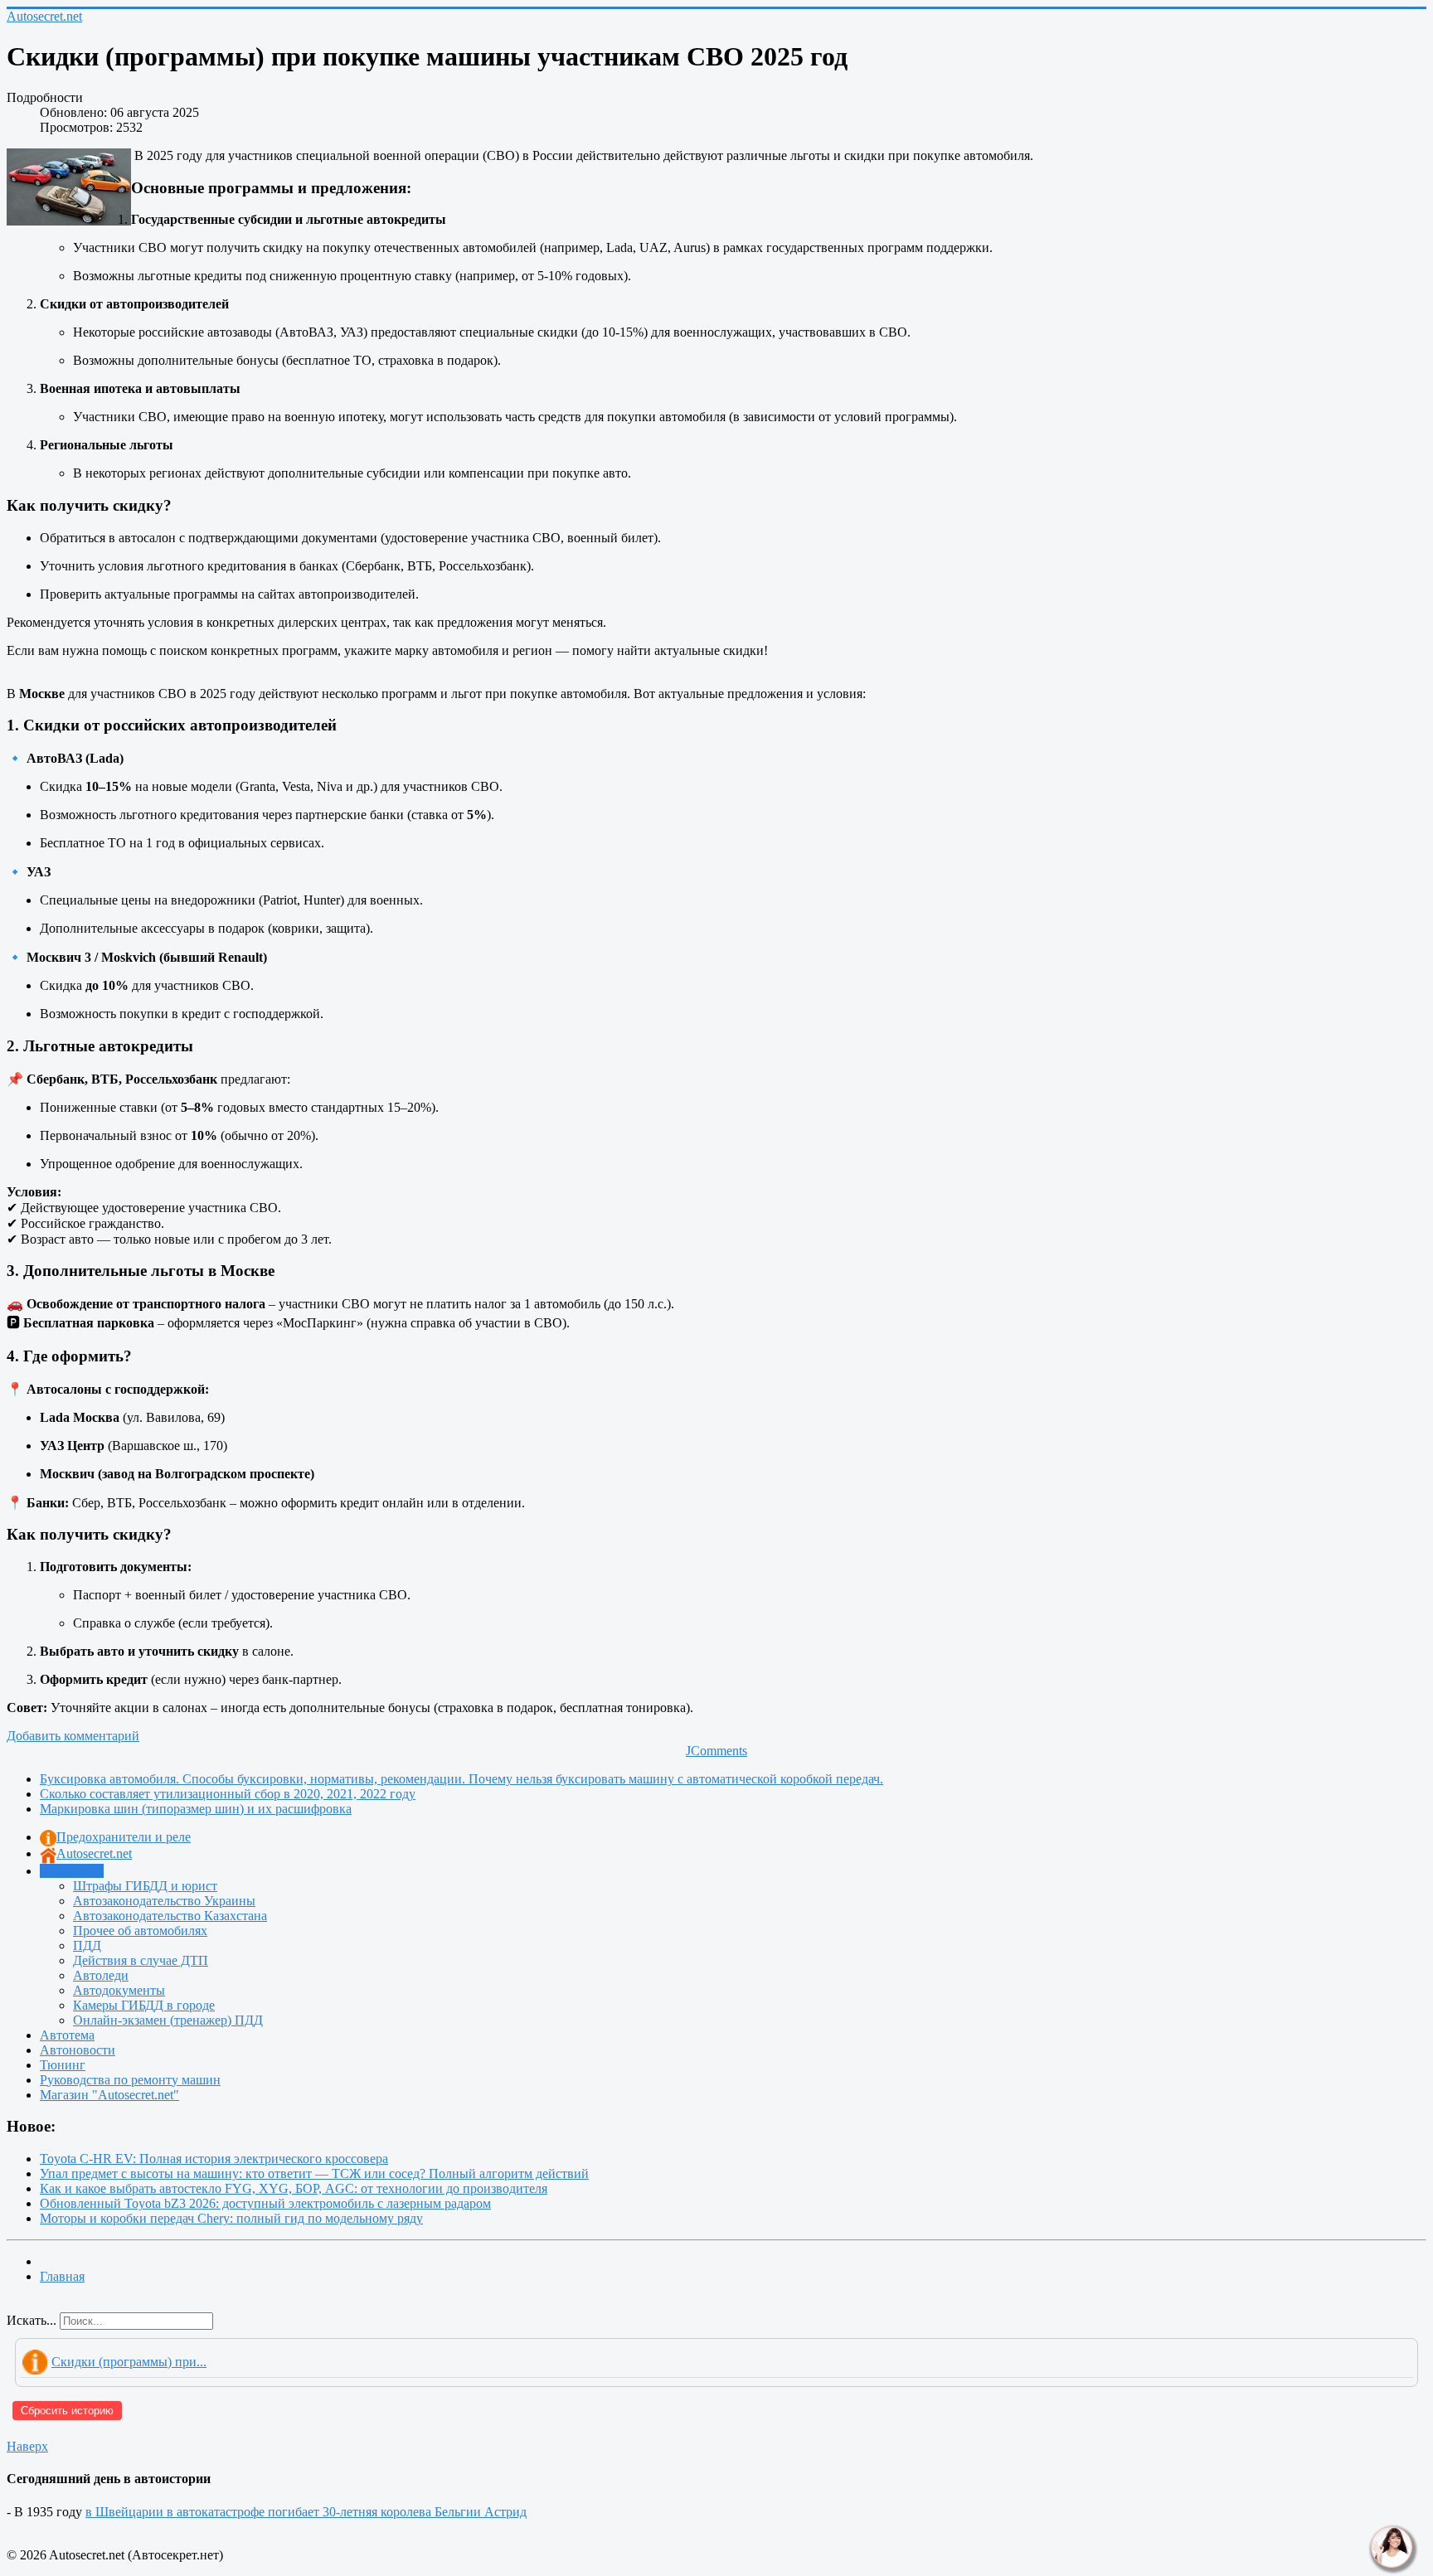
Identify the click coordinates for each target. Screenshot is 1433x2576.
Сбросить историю (67, 2411)
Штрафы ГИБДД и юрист (145, 1886)
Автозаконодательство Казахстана (170, 1916)
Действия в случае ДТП (141, 1960)
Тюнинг (63, 2065)
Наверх (27, 2446)
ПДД (87, 1945)
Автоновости (78, 2050)
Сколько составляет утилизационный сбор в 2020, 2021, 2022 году (228, 1794)
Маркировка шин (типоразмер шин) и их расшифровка (196, 1809)
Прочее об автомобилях (140, 1931)
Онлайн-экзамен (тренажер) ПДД (168, 2020)
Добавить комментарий (73, 1736)
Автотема (67, 2035)
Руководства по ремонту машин (130, 2080)
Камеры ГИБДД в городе (144, 2005)
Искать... (32, 2320)
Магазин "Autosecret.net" (109, 2095)
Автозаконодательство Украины (164, 1901)
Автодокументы (119, 1990)
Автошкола (72, 1871)
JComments (716, 1751)
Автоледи (101, 1975)
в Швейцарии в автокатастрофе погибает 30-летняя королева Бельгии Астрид (306, 2512)
